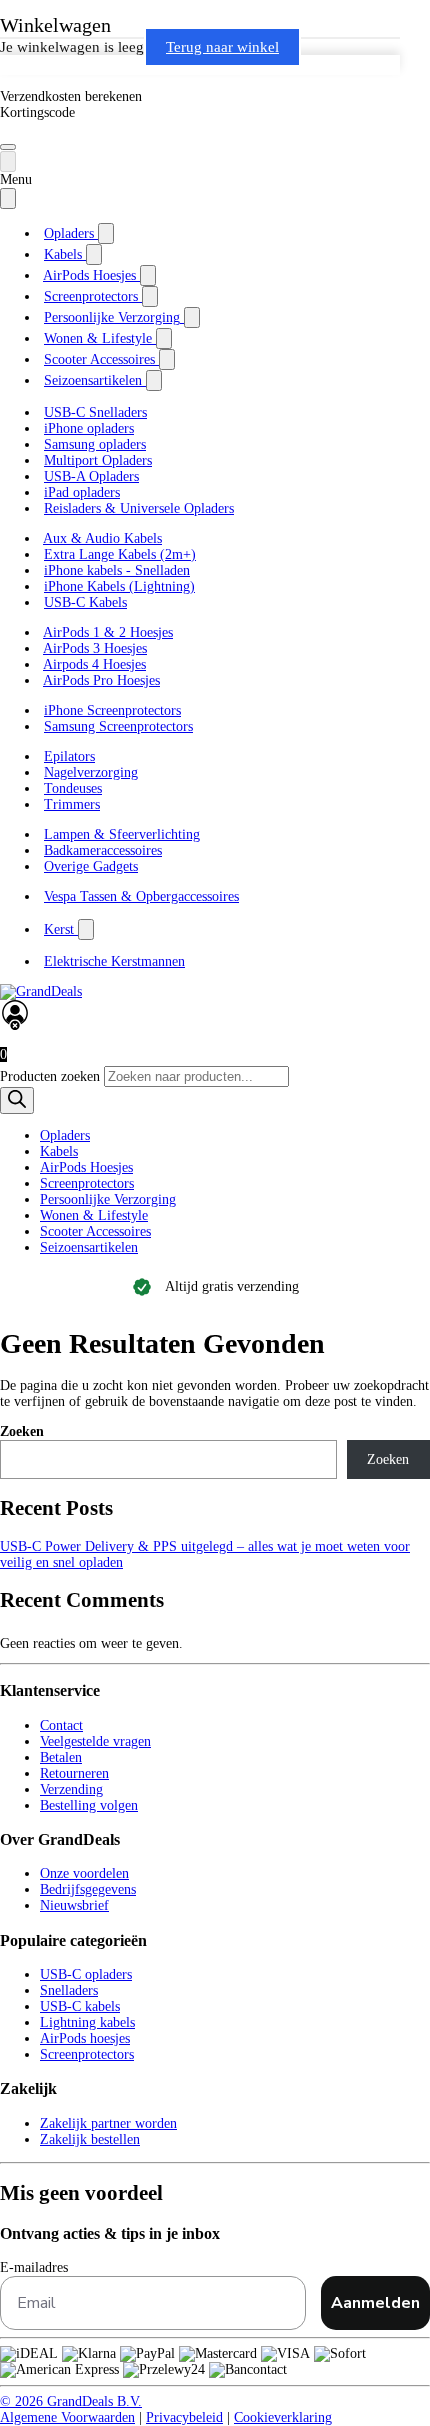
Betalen (61, 1757)
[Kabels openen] (94, 254)
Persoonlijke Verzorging (108, 1199)
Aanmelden (375, 2303)
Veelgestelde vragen (95, 1741)
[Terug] (8, 161)
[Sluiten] (8, 198)
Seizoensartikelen (89, 1247)
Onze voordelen (84, 1873)
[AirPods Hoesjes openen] (148, 275)
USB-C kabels (80, 2006)
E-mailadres (34, 2267)
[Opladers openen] (106, 233)
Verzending (71, 1789)
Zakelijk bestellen (90, 2139)
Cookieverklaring (283, 2417)
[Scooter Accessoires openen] (167, 359)
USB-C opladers (86, 1974)
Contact (61, 1725)
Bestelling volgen (89, 1805)
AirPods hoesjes (85, 2038)
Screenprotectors (87, 1183)
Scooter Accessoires (95, 1231)
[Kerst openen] (86, 929)
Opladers (65, 1135)
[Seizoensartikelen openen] (154, 380)
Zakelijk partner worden (108, 2123)
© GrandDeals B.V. (71, 2401)
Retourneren (74, 1773)
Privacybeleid (184, 2417)
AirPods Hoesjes (86, 1167)
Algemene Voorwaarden (67, 2417)
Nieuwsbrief (74, 1905)
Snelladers (69, 1990)
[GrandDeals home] (41, 991)
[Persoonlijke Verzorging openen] (192, 317)
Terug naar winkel (222, 47)
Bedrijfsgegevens (88, 1889)
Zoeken (22, 1431)
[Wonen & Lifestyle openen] (164, 338)
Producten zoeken (52, 1076)
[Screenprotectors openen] (150, 296)
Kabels (59, 1151)
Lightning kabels (87, 2022)
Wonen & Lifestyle (94, 1215)
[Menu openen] (8, 147)
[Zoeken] (17, 1100)
